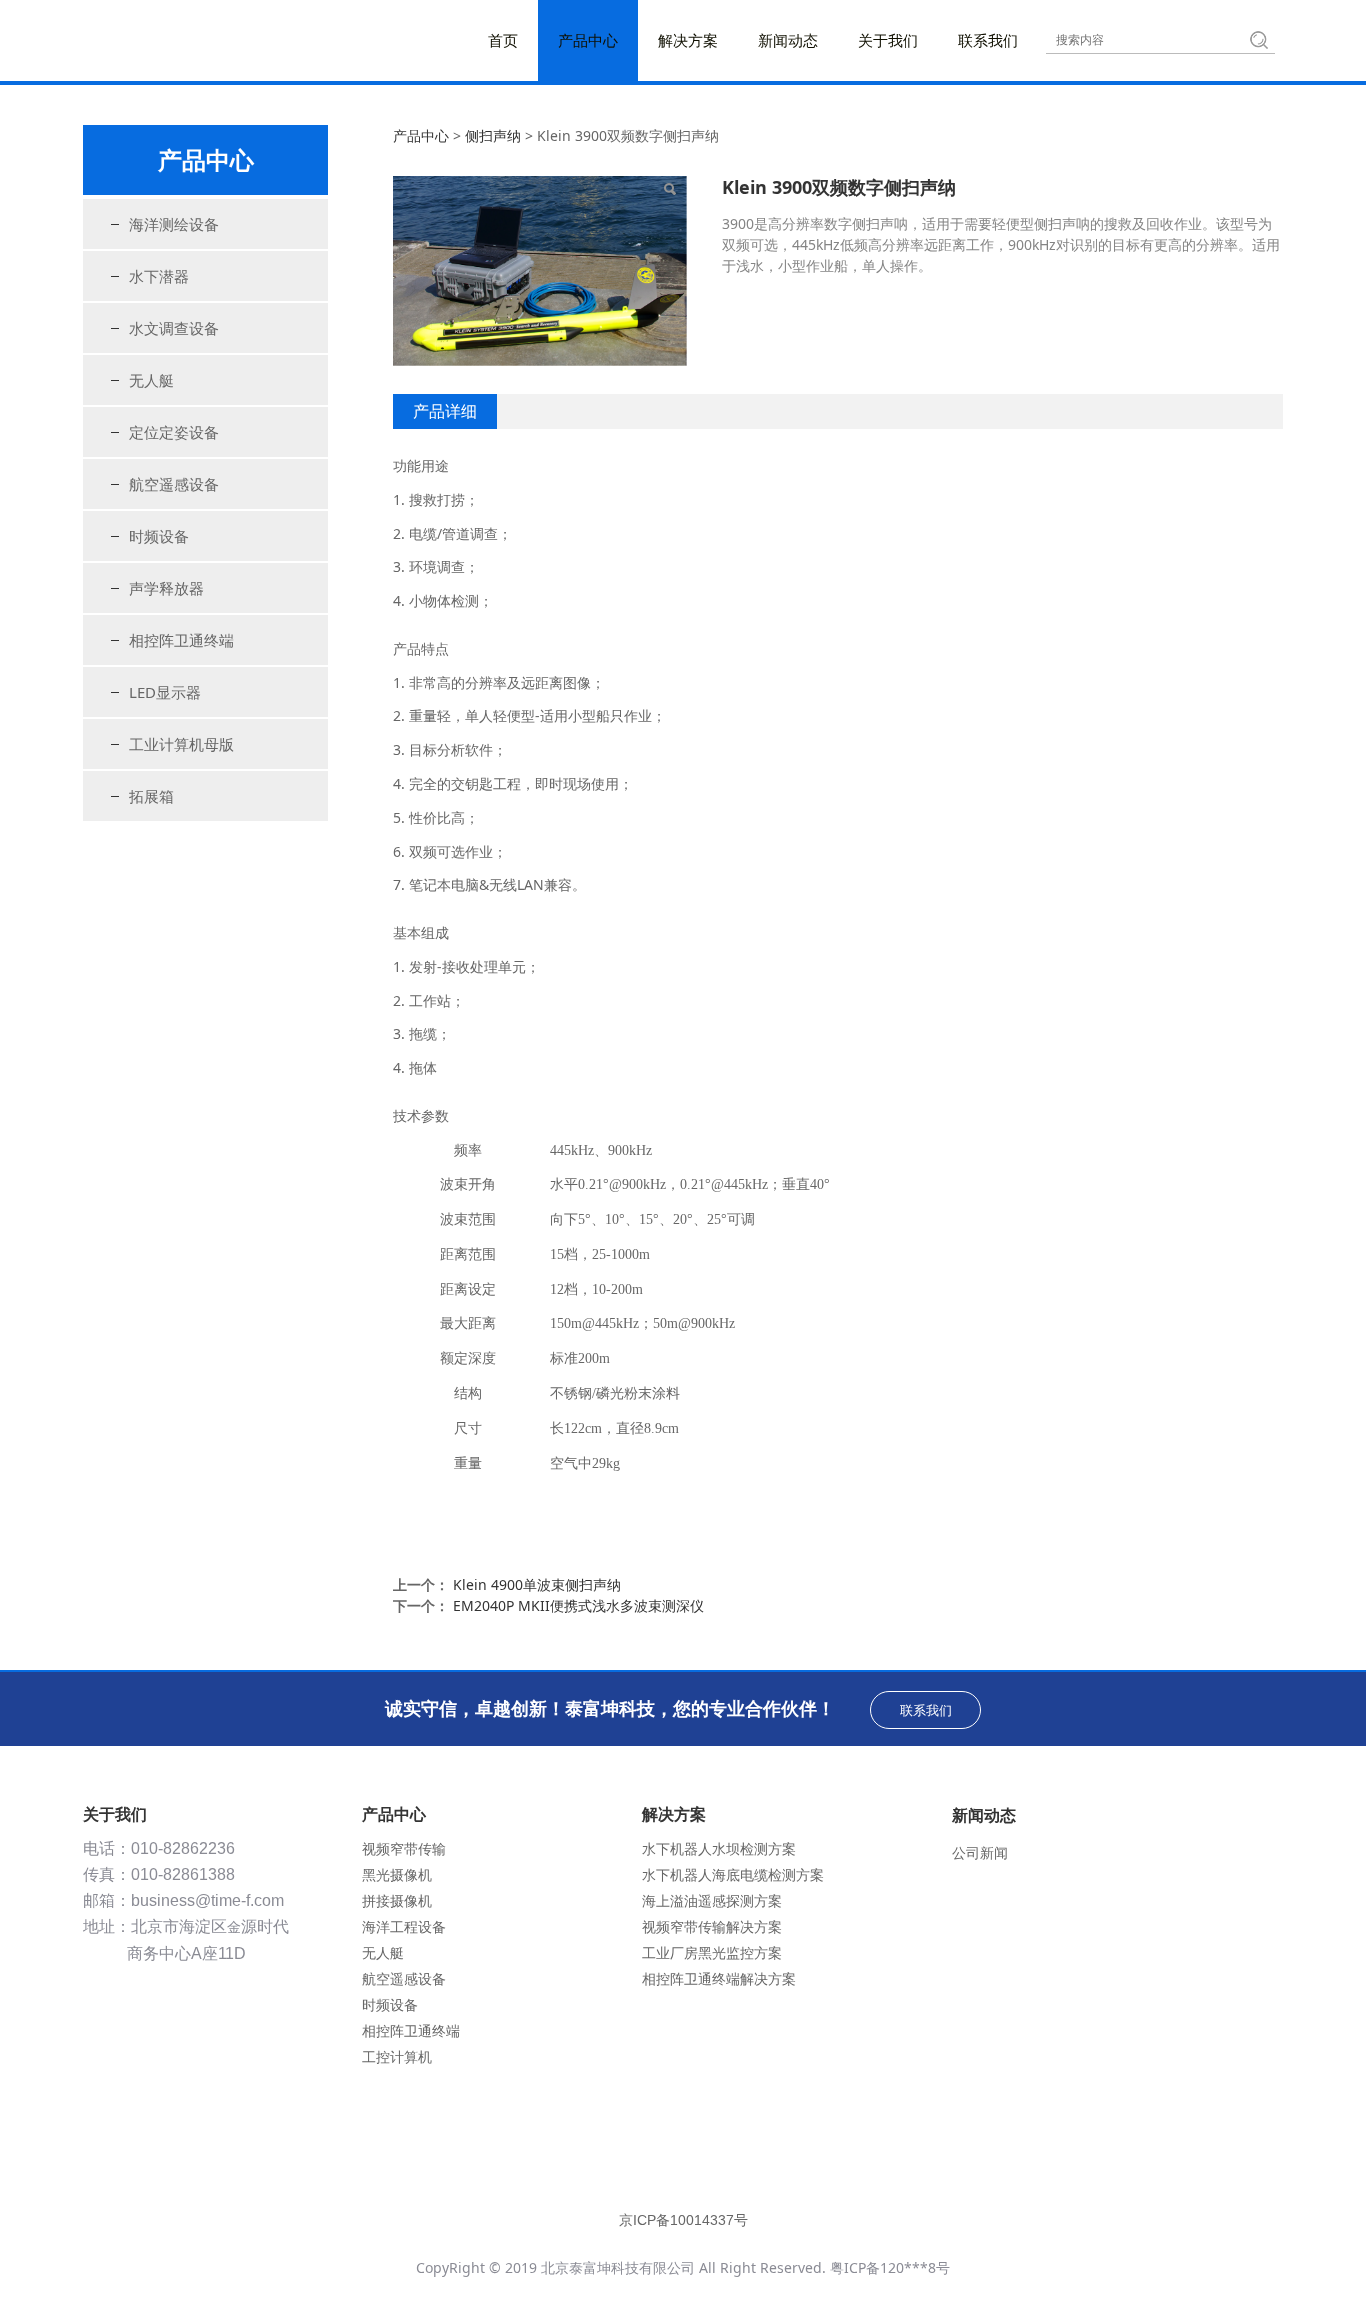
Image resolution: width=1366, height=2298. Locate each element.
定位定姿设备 (174, 432)
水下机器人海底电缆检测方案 (733, 1874)
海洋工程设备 (404, 1926)
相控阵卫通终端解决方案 (719, 1978)
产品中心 (588, 40)
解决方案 (688, 40)
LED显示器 (165, 692)
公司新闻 (980, 1852)
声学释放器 (166, 588)
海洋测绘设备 (174, 224)
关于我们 (888, 40)
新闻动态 (788, 40)
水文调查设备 (174, 328)
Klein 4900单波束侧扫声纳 (537, 1584)
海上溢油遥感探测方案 (712, 1900)
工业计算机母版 (181, 744)
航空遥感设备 (174, 484)
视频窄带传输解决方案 (712, 1926)
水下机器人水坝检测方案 (719, 1848)
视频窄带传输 (404, 1848)
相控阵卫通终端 (181, 640)
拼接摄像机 (397, 1900)
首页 (503, 40)
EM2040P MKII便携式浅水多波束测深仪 (578, 1605)
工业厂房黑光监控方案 (712, 1952)
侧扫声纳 (493, 135)
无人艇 (151, 380)
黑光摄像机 (397, 1874)
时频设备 (159, 536)
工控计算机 (397, 2056)
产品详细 (445, 411)
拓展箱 (151, 796)
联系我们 (988, 40)
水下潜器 (159, 276)
